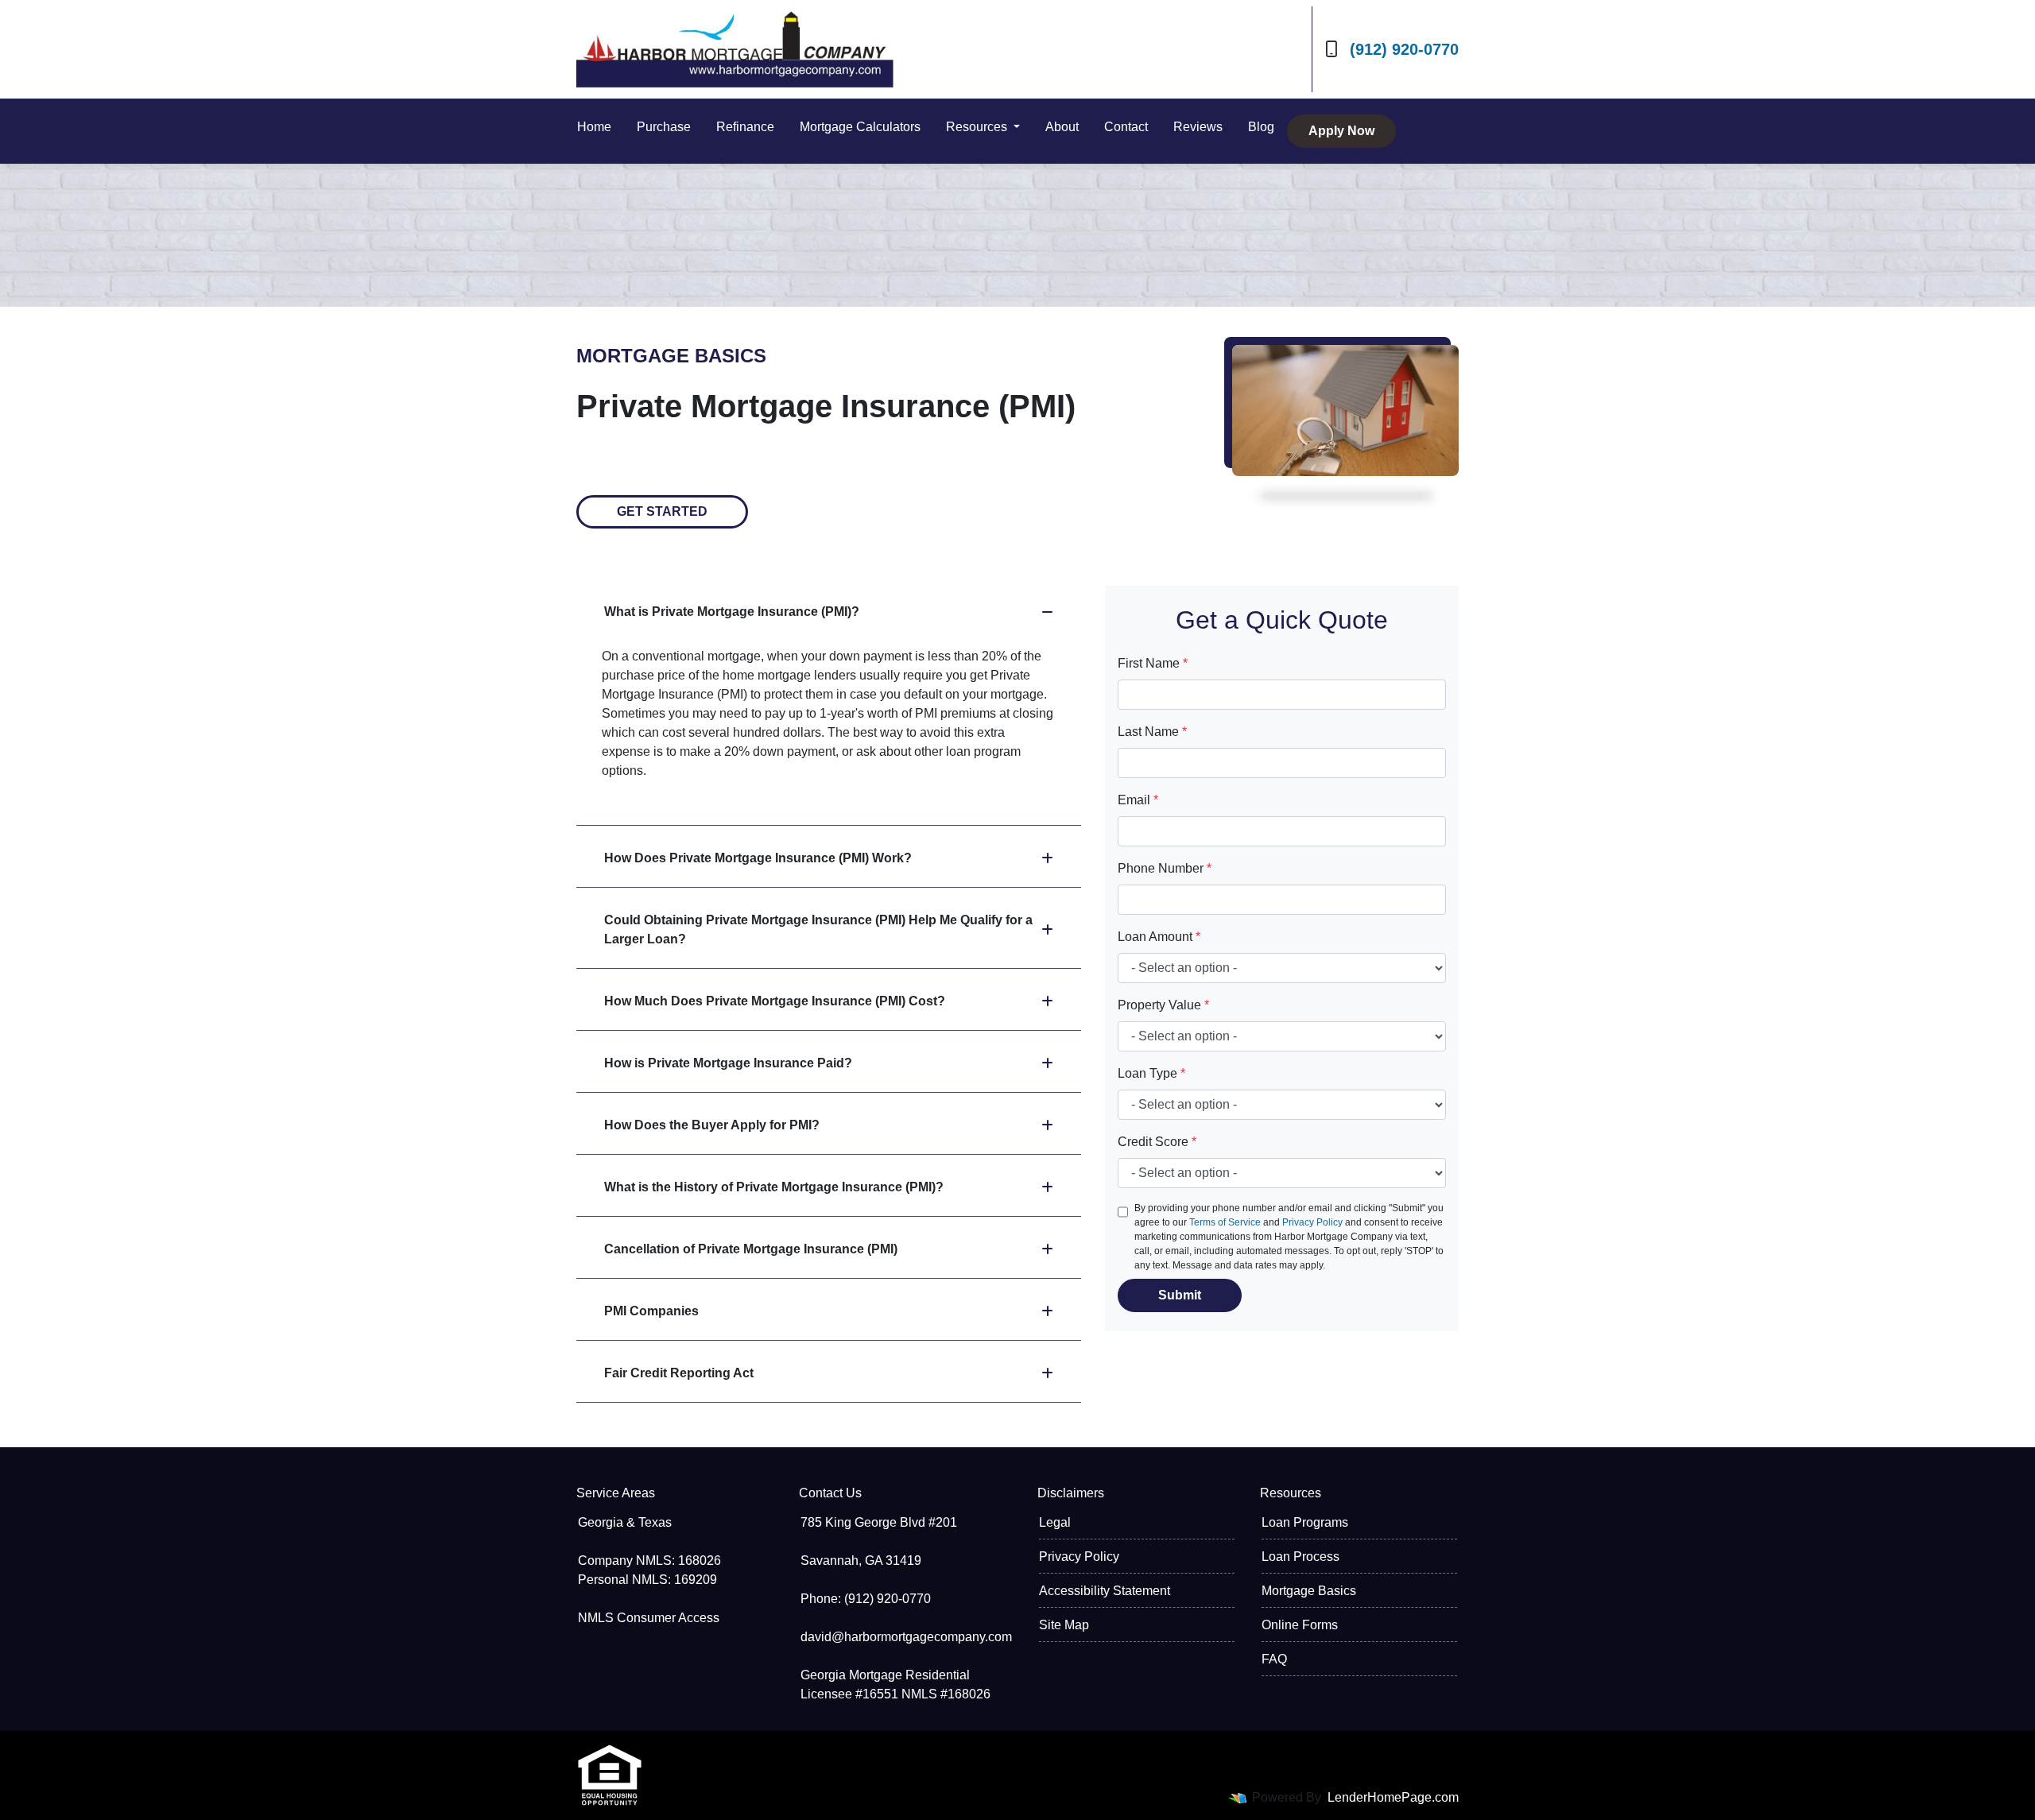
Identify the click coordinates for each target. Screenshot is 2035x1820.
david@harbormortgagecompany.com (906, 1637)
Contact (1126, 127)
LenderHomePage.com (1393, 1797)
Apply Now (1341, 131)
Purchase (664, 127)
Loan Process (1300, 1557)
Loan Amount (1159, 937)
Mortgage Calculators (860, 127)
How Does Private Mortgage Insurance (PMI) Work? (758, 858)
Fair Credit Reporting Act (679, 1373)
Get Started (662, 511)
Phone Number (1165, 868)
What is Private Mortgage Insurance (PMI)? (732, 612)
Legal (1055, 1522)
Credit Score (1157, 1142)
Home (594, 127)
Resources (978, 127)
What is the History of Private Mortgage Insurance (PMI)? (774, 1187)
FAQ (1274, 1659)
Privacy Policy (1312, 1222)
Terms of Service (1225, 1222)
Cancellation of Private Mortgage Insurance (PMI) (751, 1249)
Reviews (1198, 127)
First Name (1153, 663)
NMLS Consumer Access (649, 1618)
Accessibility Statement (1105, 1591)
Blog (1261, 127)
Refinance (745, 127)
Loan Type (1151, 1073)
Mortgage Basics (1309, 1591)
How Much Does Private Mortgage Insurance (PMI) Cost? (775, 1001)
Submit (1180, 1295)
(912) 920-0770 (1404, 49)
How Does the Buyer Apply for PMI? (712, 1125)
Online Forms (1300, 1625)
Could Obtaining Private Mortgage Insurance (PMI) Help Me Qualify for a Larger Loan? (818, 929)
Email (1138, 800)
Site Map (1064, 1625)
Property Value (1163, 1005)
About (1062, 127)
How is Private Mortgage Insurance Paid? (728, 1063)
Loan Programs (1305, 1522)
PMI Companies (651, 1311)
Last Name (1152, 732)
